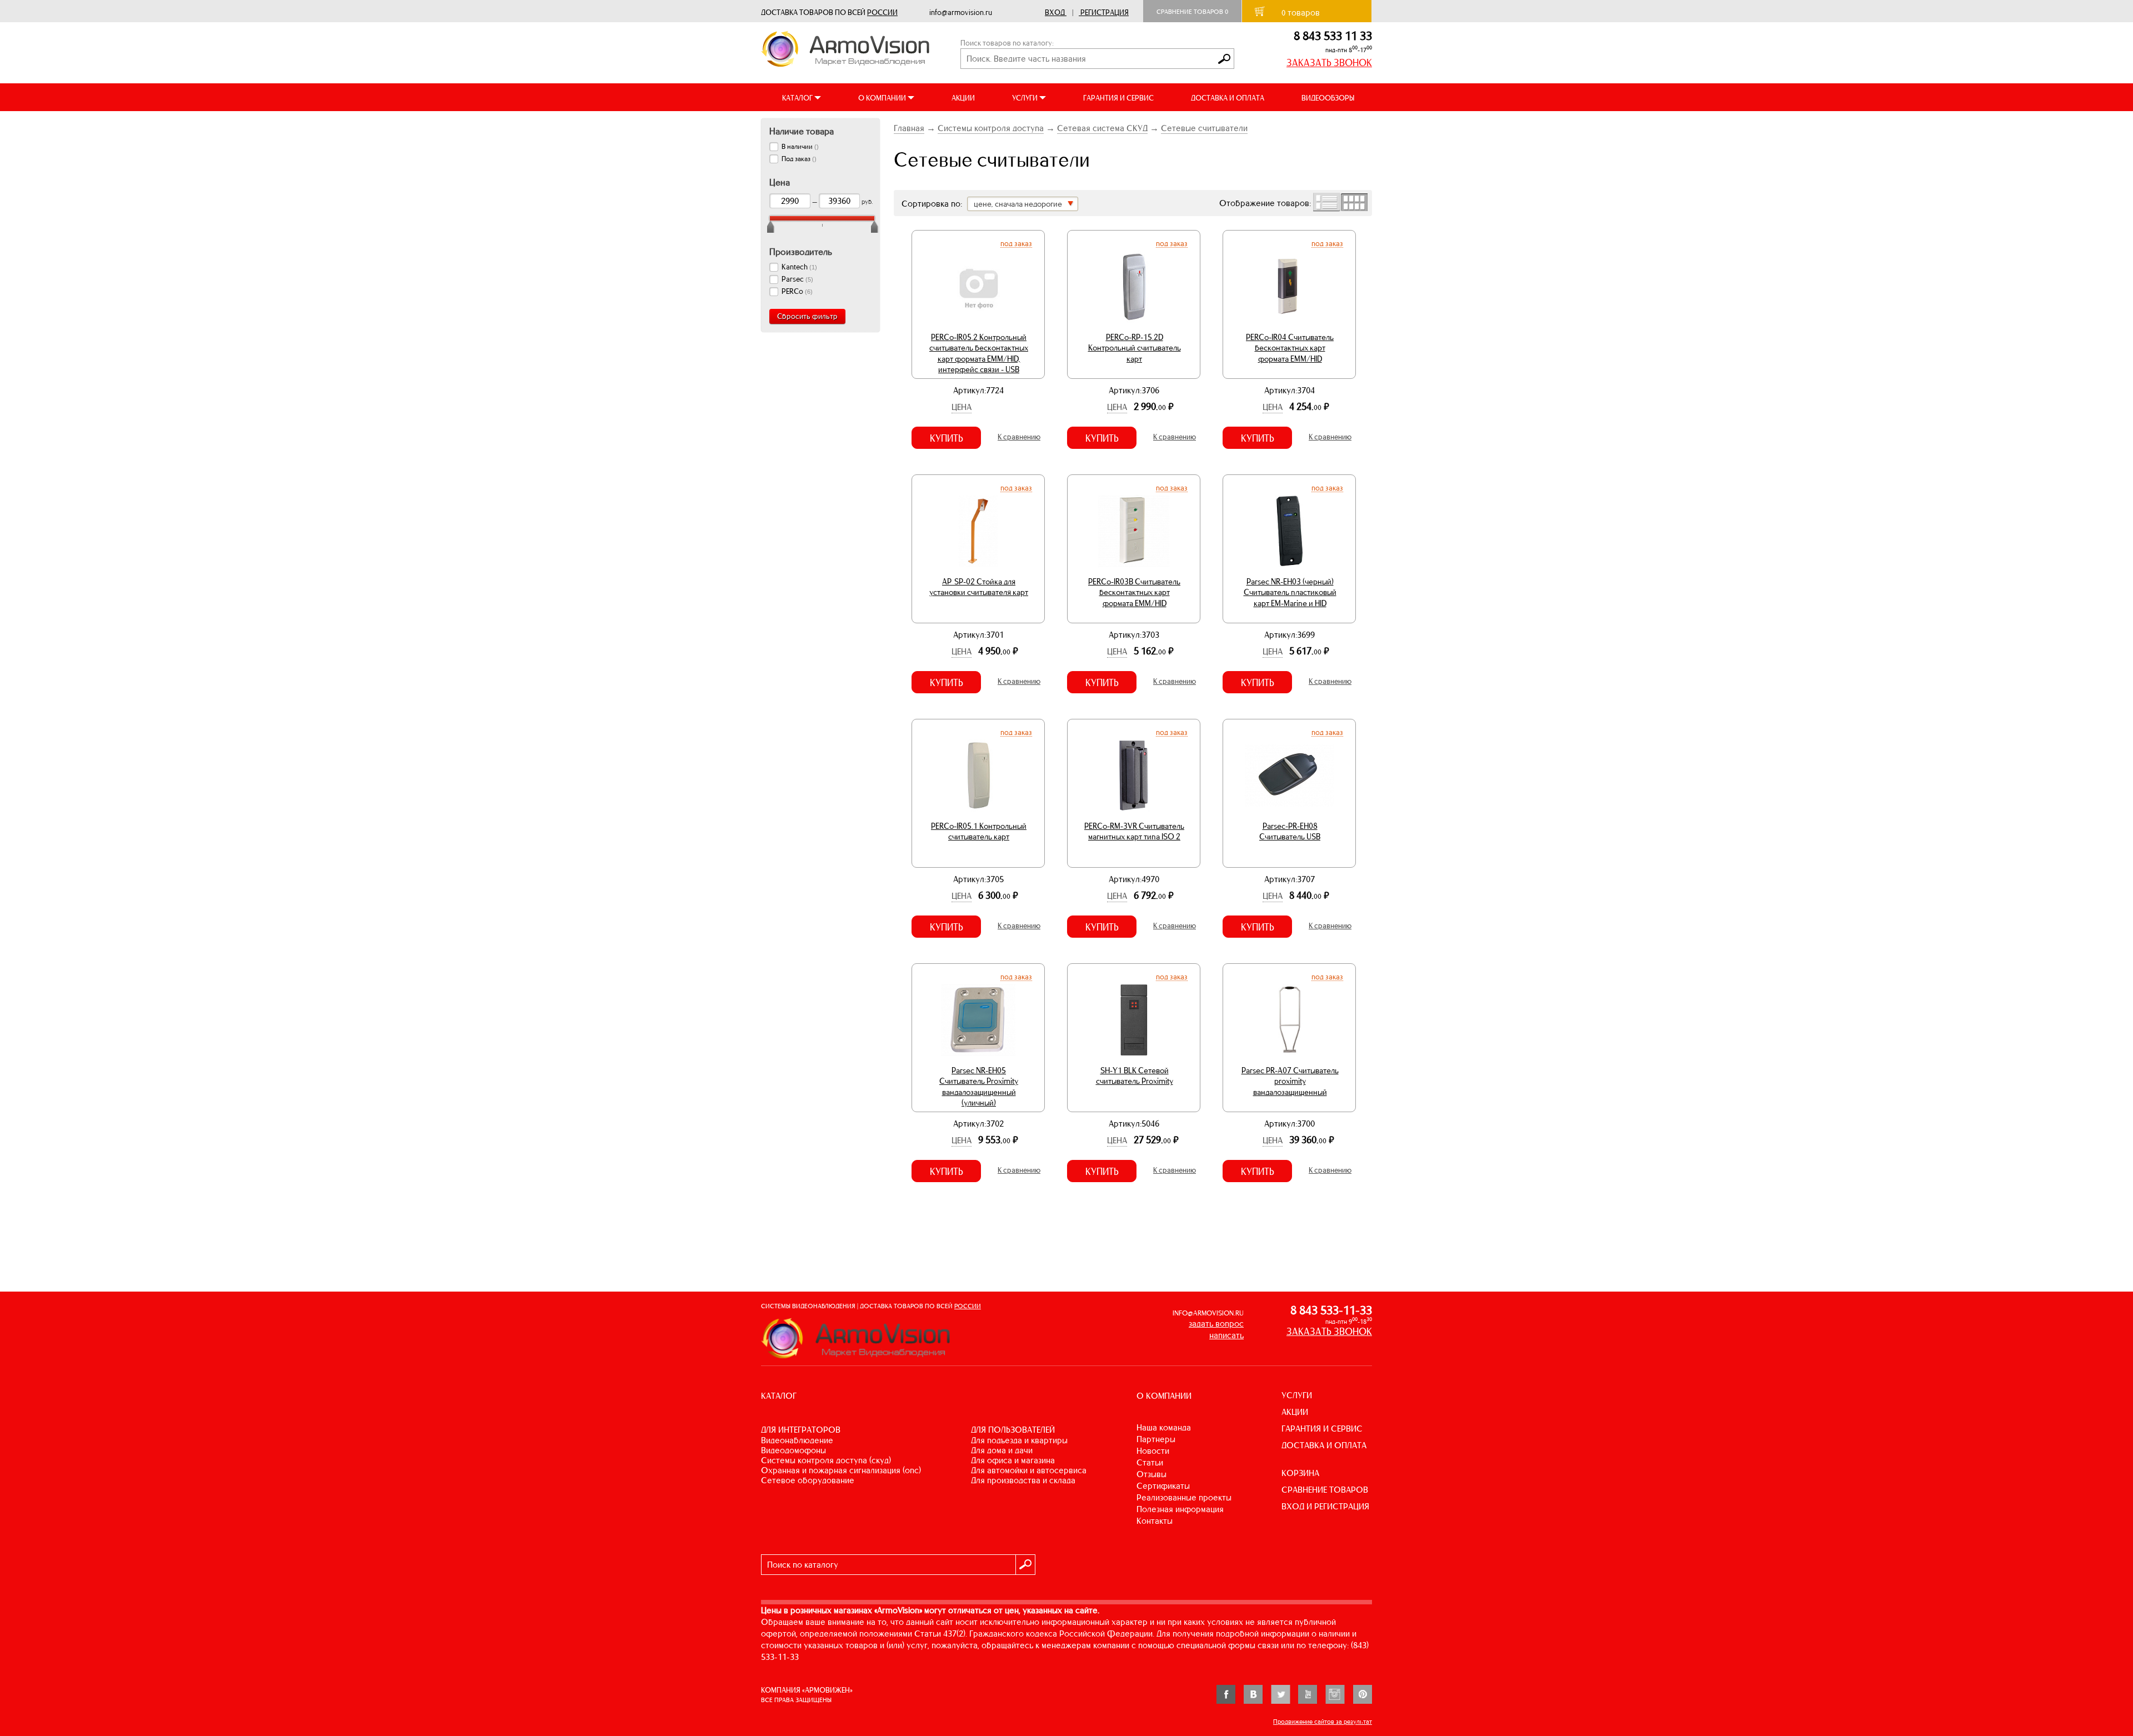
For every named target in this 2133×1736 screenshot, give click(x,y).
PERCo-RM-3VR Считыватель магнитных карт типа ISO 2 (1134, 832)
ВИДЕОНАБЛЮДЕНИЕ (797, 1440)
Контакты (1155, 1521)
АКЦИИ (963, 98)
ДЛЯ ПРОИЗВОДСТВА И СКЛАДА (1023, 1480)
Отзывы (1151, 1474)
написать (1226, 1335)
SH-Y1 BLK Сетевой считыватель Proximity (1135, 1076)
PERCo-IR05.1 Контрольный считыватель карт (979, 832)
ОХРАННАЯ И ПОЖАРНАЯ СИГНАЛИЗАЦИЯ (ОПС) (841, 1470)
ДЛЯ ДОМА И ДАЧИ (1002, 1450)
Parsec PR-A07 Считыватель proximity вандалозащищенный (1290, 1081)
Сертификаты (1163, 1486)
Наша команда (1164, 1427)
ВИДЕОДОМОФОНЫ (793, 1450)
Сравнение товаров (1192, 12)
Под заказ (1016, 243)
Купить (947, 438)
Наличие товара (802, 131)
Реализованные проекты (1184, 1497)
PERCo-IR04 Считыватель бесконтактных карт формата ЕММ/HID (1290, 348)
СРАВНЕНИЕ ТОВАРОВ (1325, 1490)
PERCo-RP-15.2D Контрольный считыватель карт (1135, 348)
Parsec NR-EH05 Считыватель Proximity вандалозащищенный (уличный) (979, 1087)
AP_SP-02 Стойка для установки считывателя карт (979, 587)
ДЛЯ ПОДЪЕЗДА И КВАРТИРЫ (1019, 1440)
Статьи (1150, 1462)
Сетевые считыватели (1204, 128)
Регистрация (1105, 12)
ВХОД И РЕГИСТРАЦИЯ (1325, 1506)
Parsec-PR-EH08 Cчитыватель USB (1290, 832)
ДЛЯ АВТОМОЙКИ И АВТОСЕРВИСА (1029, 1470)
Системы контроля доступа (991, 128)
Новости (1153, 1451)
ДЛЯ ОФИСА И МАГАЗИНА (1013, 1460)
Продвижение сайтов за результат (1323, 1722)
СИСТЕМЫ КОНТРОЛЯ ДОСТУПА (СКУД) (826, 1460)
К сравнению (1019, 437)
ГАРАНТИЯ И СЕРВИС (1118, 98)
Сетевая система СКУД (1102, 128)
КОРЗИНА (1300, 1473)
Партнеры (1156, 1439)
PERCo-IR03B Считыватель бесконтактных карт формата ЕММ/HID (1134, 592)
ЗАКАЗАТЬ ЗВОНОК (1329, 63)
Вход (1055, 12)
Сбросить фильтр (807, 316)
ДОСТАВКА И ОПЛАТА (1228, 98)
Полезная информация (1180, 1509)
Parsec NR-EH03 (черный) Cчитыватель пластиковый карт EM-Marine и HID (1290, 592)
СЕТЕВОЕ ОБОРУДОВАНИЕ (808, 1480)
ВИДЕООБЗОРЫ (1328, 98)
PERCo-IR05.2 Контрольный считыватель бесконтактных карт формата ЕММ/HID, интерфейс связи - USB (979, 354)
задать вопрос (1216, 1324)
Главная (909, 128)
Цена (962, 407)
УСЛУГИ (1297, 1395)
